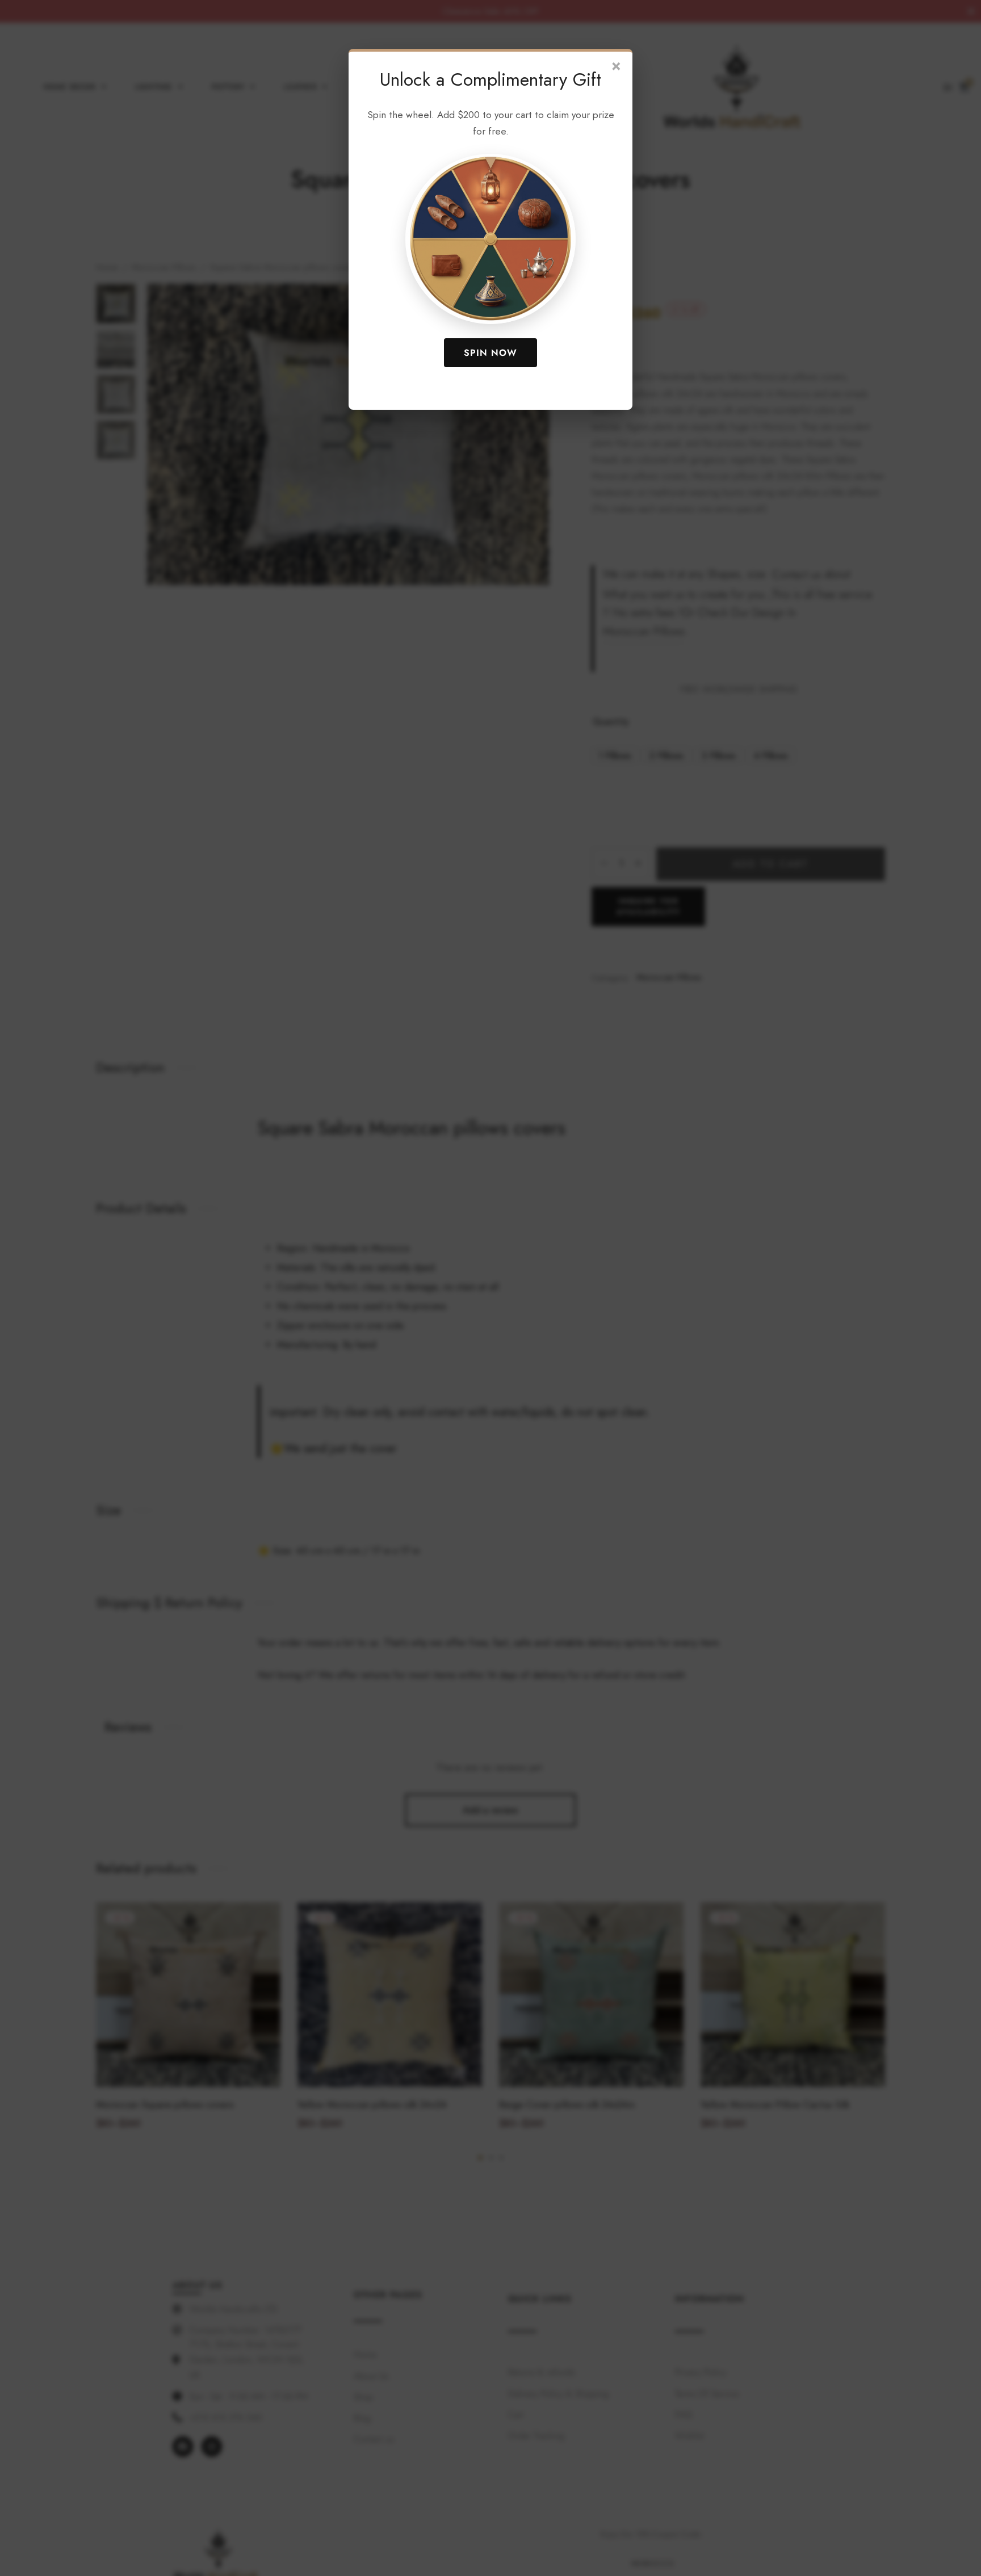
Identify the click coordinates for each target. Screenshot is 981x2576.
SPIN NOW (491, 353)
